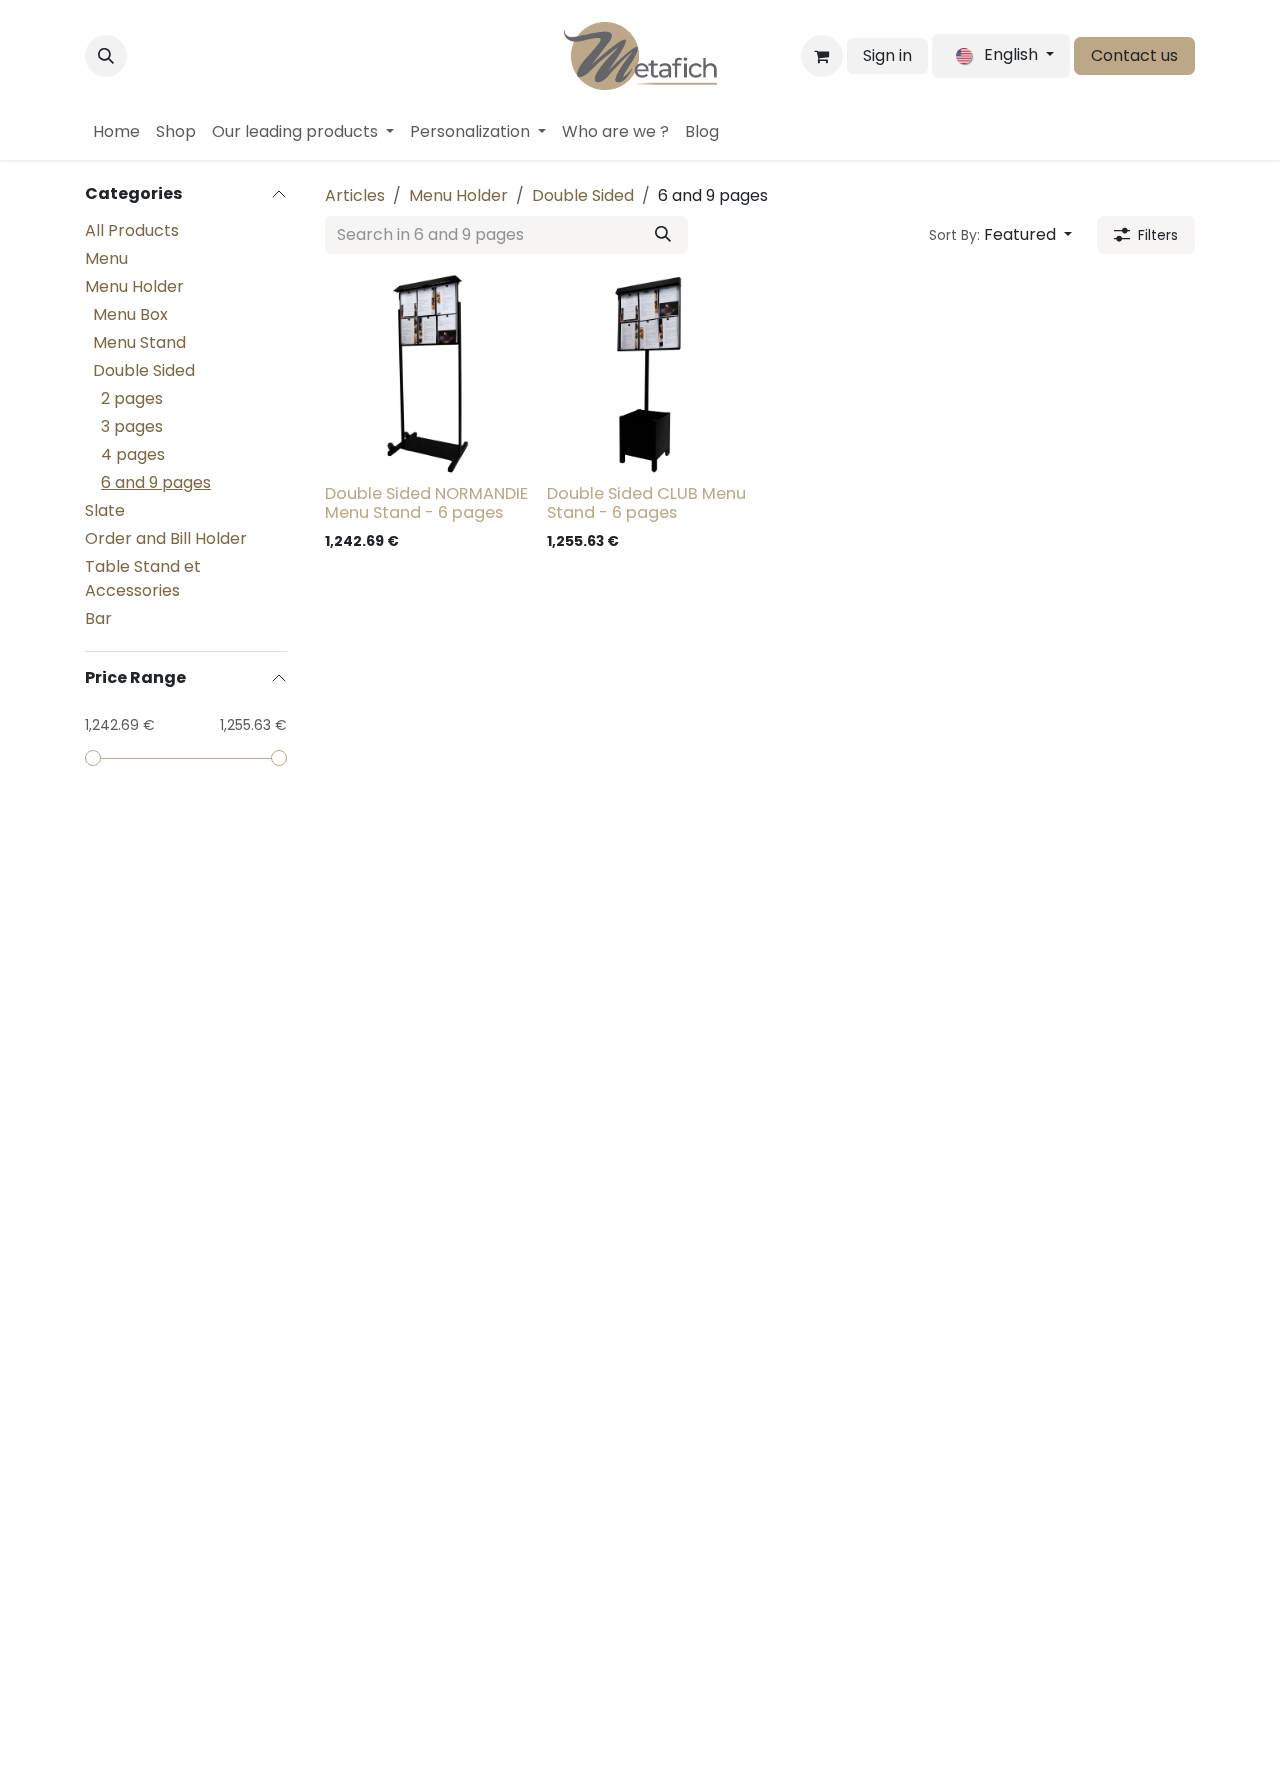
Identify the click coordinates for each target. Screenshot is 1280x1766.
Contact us (1134, 55)
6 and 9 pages (156, 482)
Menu (106, 258)
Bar (98, 618)
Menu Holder (134, 286)
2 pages (132, 398)
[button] (106, 56)
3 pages (132, 426)
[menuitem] (116, 132)
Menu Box (130, 314)
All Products (132, 230)
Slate (105, 510)
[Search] (663, 235)
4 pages (133, 454)
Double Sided (144, 370)
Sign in (887, 55)
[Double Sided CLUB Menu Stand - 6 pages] (650, 373)
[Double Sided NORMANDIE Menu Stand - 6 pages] (428, 373)
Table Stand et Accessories (143, 578)
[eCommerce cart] (822, 56)
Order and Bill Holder (166, 538)
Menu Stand (139, 342)
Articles (355, 195)
